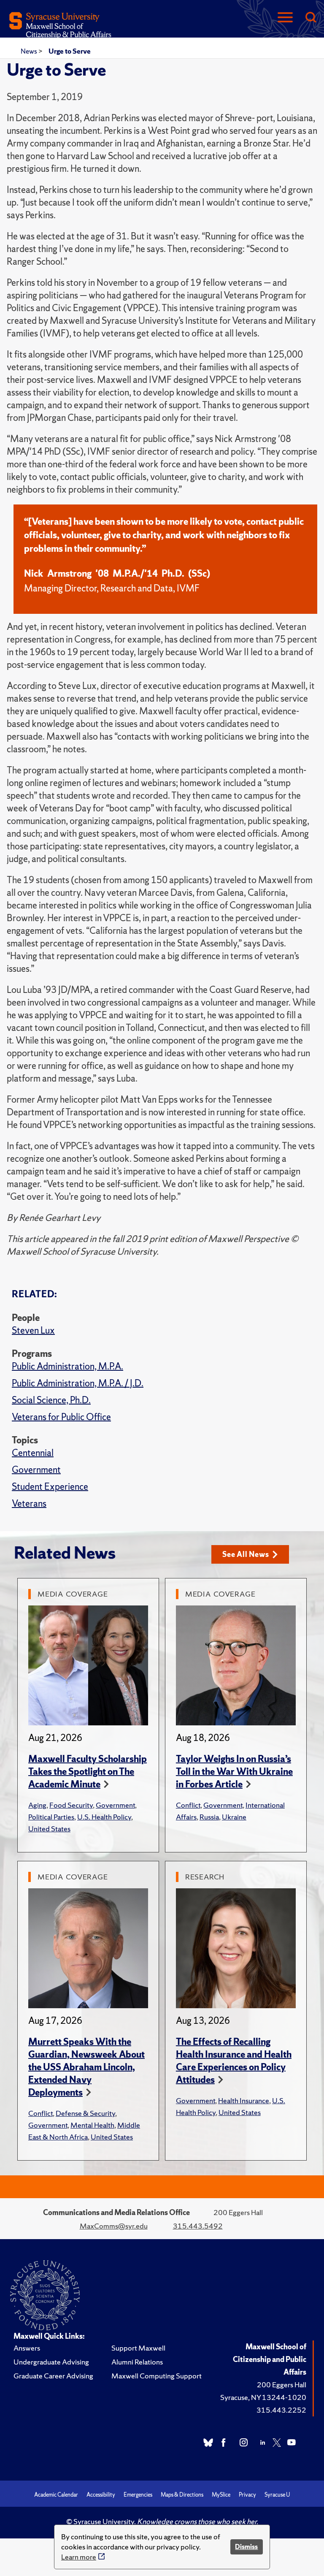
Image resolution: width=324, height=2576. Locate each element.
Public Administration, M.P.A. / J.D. (78, 1383)
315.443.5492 (198, 2226)
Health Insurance (244, 2100)
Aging (37, 1805)
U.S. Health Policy (104, 1817)
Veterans (29, 1504)
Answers (27, 2348)
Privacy (247, 2495)
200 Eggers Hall (282, 2385)
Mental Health (92, 2125)
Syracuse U (277, 2495)
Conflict (188, 1805)
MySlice (221, 2495)
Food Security (71, 1805)
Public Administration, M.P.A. (67, 1366)
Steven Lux (33, 1330)
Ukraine (234, 1817)
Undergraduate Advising (51, 2362)
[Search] (310, 18)
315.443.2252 (281, 2410)
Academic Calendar (56, 2495)
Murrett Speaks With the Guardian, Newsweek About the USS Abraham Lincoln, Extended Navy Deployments (86, 2067)
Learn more (79, 2557)
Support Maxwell (138, 2348)
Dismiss (246, 2547)
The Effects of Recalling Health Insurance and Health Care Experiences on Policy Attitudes (234, 2061)
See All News (246, 1554)
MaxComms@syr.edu (114, 2226)
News (30, 51)
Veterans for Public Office (61, 1417)
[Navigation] (285, 18)
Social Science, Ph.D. (51, 1400)
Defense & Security (85, 2113)
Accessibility (101, 2495)
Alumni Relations (137, 2362)
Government (36, 1470)
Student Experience (50, 1487)
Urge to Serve (70, 51)
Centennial (33, 1453)
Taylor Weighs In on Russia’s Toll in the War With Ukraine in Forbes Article (234, 1772)
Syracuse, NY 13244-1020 (263, 2397)
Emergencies (138, 2495)
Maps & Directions (182, 2495)
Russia (209, 1817)
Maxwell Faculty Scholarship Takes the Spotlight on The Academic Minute (88, 1772)
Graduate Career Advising (53, 2376)
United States (49, 1829)
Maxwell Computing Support (157, 2376)
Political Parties (51, 1817)
